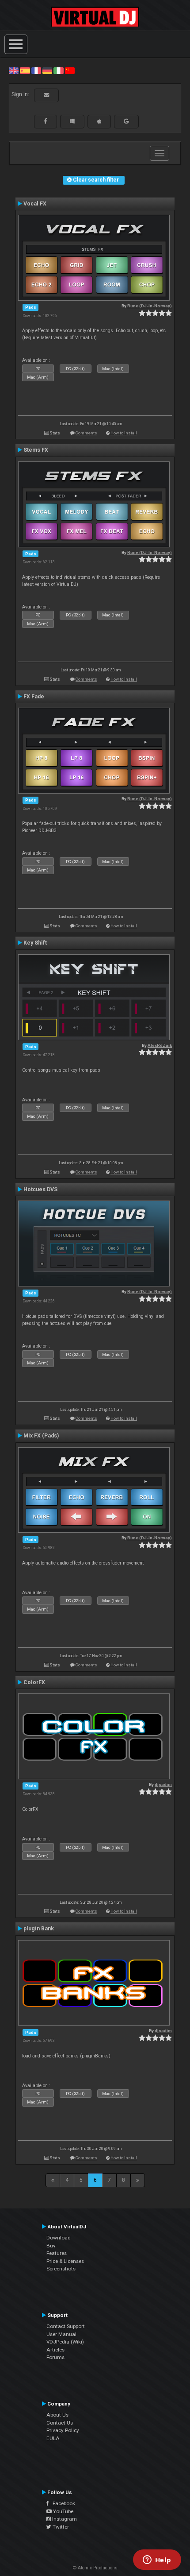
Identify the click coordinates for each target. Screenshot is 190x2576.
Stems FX (36, 450)
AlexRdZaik (160, 1045)
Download (59, 2238)
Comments (86, 433)
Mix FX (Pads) (41, 1436)
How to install (124, 433)
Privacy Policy (63, 2430)
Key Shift (35, 943)
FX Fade (34, 697)
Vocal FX (35, 204)
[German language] (47, 70)
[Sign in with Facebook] (46, 121)
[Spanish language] (25, 70)
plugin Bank (39, 1929)
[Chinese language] (70, 70)
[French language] (36, 70)
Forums (55, 2357)
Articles (55, 2350)
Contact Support (66, 2326)
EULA (53, 2438)
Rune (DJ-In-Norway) (150, 306)
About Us (57, 2415)
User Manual (61, 2334)
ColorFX (34, 1682)
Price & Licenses (65, 2261)
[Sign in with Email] (46, 95)
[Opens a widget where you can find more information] (157, 2561)
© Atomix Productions (95, 2568)
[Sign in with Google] (126, 121)
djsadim (163, 1784)
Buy (51, 2246)
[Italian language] (58, 70)
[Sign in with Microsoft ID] (72, 121)
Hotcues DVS (40, 1189)
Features (57, 2253)
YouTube (63, 2511)
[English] (14, 70)
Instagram (64, 2519)
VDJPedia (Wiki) (65, 2342)
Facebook (62, 2503)
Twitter (60, 2527)
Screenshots (61, 2269)
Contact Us (60, 2423)
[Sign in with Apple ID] (99, 121)
